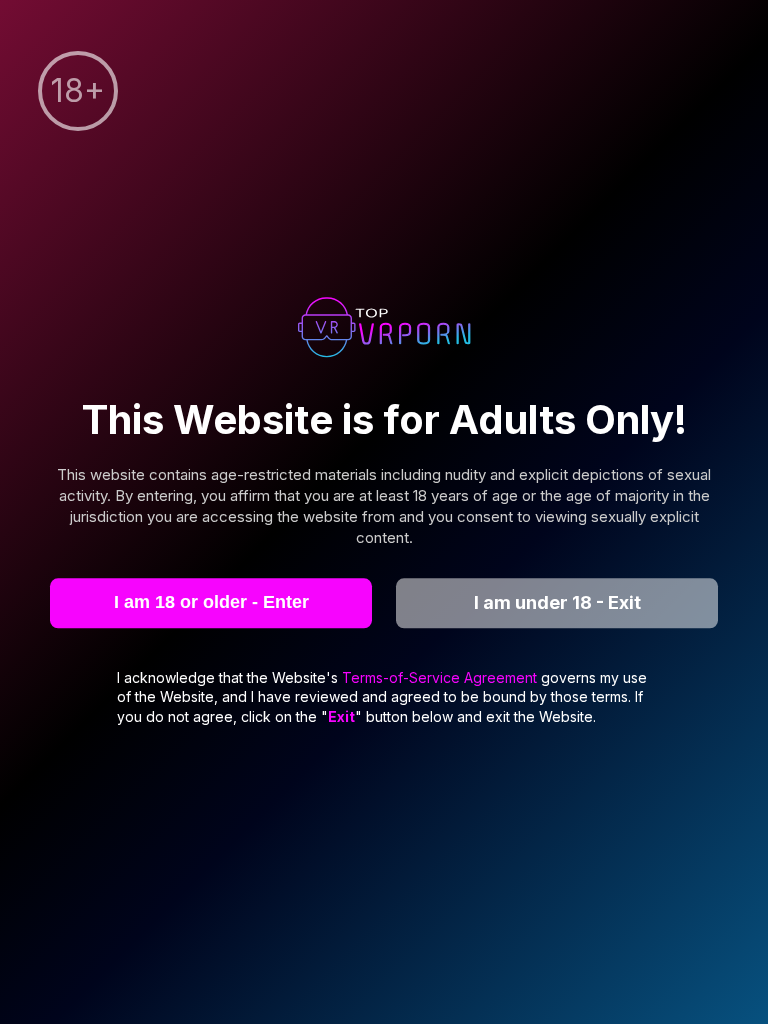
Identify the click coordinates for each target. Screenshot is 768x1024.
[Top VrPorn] (384, 329)
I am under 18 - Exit (557, 602)
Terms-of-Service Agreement (441, 677)
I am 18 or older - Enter (211, 602)
